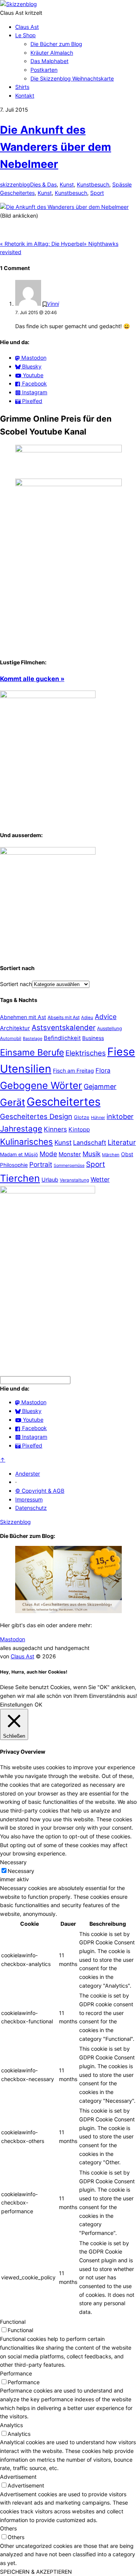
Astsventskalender (64, 1028)
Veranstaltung (74, 1180)
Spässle (122, 184)
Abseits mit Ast (64, 1017)
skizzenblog (15, 184)
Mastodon (13, 1639)
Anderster (28, 1474)
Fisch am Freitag (73, 1071)
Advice (106, 1017)
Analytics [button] (11, 2425)
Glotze (82, 1117)
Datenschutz (31, 1508)
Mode (48, 1154)
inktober (120, 1117)
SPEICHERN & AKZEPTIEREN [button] (36, 2572)
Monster (70, 1154)
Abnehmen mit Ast (23, 1017)
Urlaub (50, 1180)
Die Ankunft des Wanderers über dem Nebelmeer (56, 147)
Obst (127, 1154)
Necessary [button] (13, 1862)
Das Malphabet (49, 61)
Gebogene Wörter (41, 1085)
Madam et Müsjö (19, 1154)
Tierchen (20, 1178)
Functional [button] (13, 2322)
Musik (92, 1154)
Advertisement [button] (18, 2477)
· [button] (16, 1482)
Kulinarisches (26, 1142)
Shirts (22, 87)
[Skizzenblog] (18, 4)
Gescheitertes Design (36, 1116)
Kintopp (79, 1129)
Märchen (111, 1155)
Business (93, 1038)
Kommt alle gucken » (32, 679)
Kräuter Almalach (52, 53)
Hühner (98, 1117)
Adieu (87, 1018)
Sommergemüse (69, 1166)
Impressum (29, 1499)
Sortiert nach (16, 984)
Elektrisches (86, 1053)
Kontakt (25, 96)
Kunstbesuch (93, 184)
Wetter (100, 1179)
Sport (97, 193)
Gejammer (100, 1087)
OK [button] (38, 1704)
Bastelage (33, 1038)
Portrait (41, 1164)
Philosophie (14, 1165)
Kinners (55, 1129)
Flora (103, 1070)
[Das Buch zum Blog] (48, 853)
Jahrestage (21, 1129)
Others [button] (8, 2528)
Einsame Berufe (32, 1053)
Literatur (122, 1142)
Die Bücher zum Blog (56, 44)
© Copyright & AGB (40, 1491)
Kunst (67, 184)
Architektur (15, 1028)
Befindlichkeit (62, 1038)
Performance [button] (16, 2373)
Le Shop (25, 35)
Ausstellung (109, 1028)
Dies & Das (43, 184)
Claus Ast (27, 27)
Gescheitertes (17, 193)
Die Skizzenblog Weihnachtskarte (72, 78)
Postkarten (44, 70)
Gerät (13, 1102)
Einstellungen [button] (16, 1704)
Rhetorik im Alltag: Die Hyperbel (42, 244)
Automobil (11, 1038)
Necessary (21, 1871)
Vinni (53, 304)
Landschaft (90, 1143)
